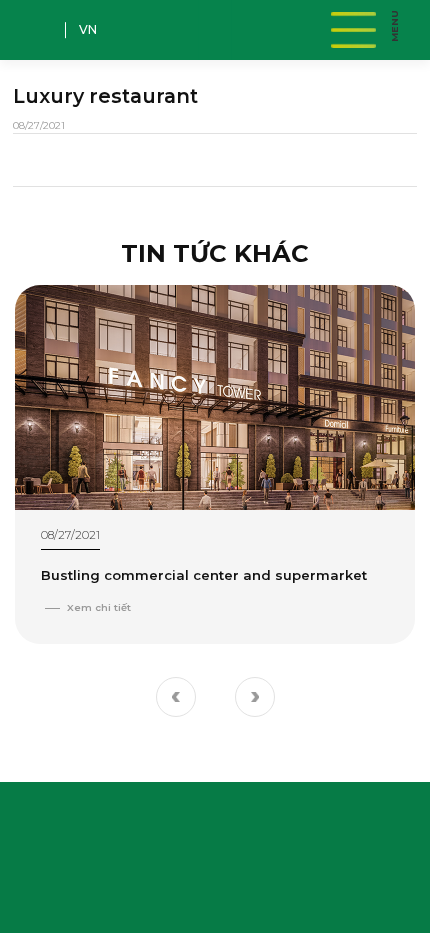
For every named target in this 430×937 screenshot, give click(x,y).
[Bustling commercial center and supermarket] (215, 398)
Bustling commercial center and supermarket (204, 575)
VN (88, 29)
